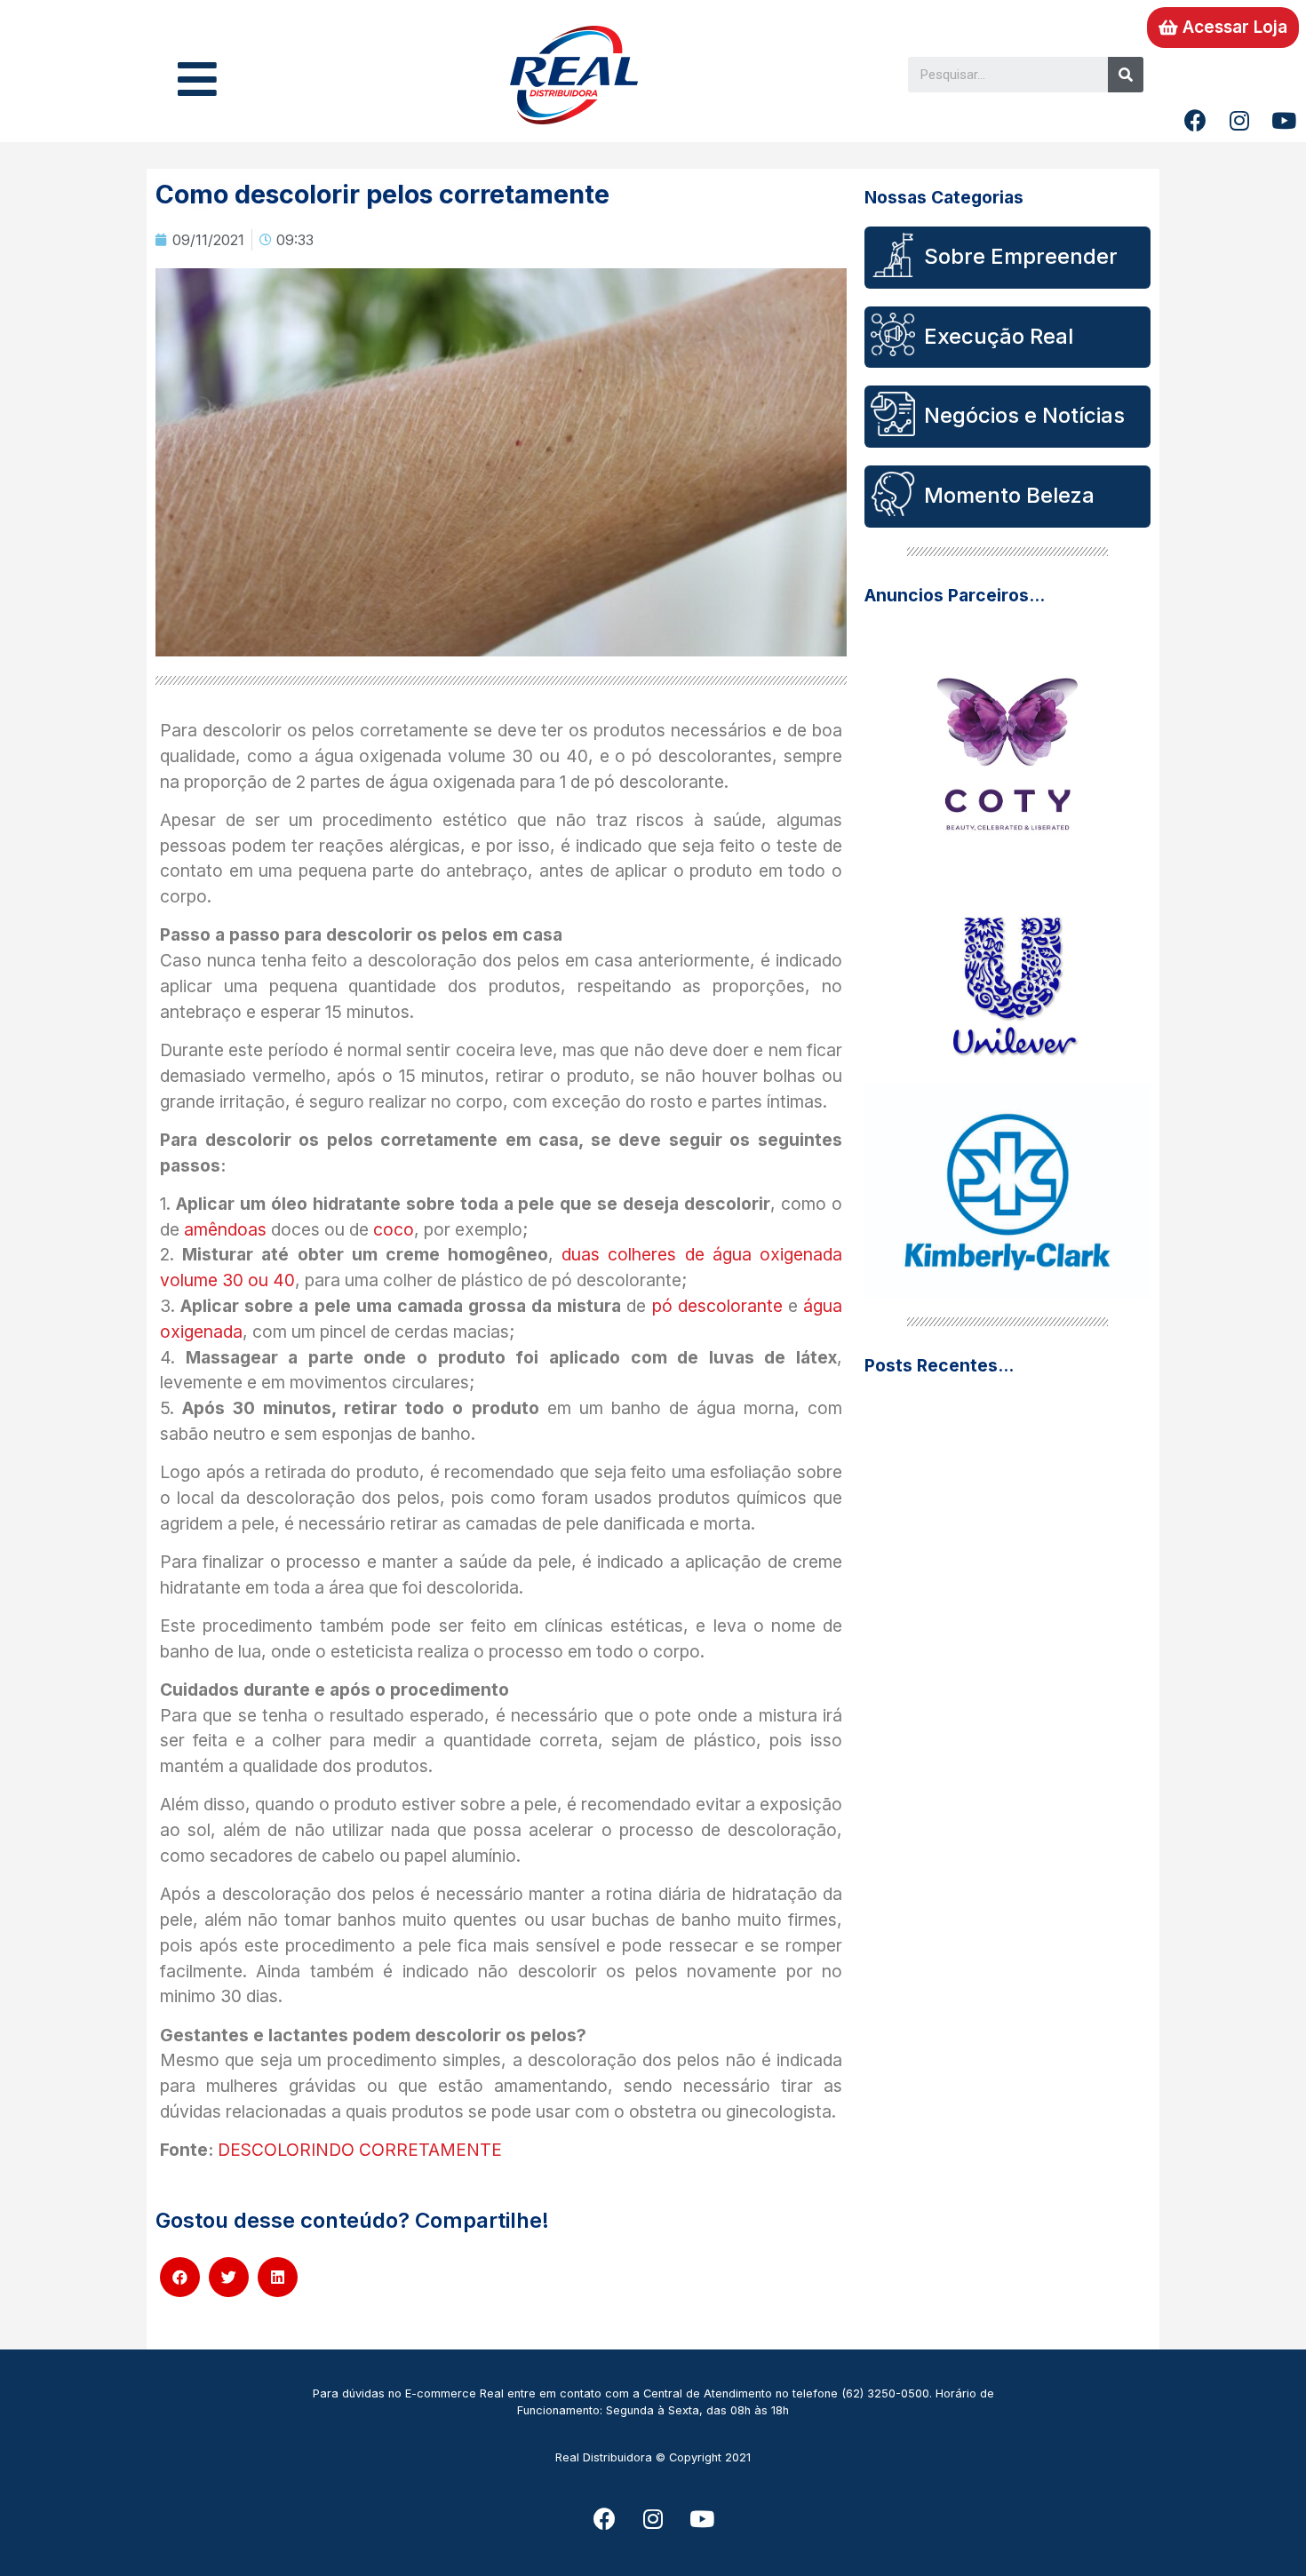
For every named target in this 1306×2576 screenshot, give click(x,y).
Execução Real (999, 336)
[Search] (1126, 75)
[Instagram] (1239, 120)
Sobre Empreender (1021, 256)
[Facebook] (1195, 120)
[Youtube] (1284, 120)
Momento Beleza (1009, 495)
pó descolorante (714, 1306)
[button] (1223, 28)
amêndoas (223, 1229)
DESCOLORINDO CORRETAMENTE (360, 2150)
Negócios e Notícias (1024, 415)
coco (394, 1229)
